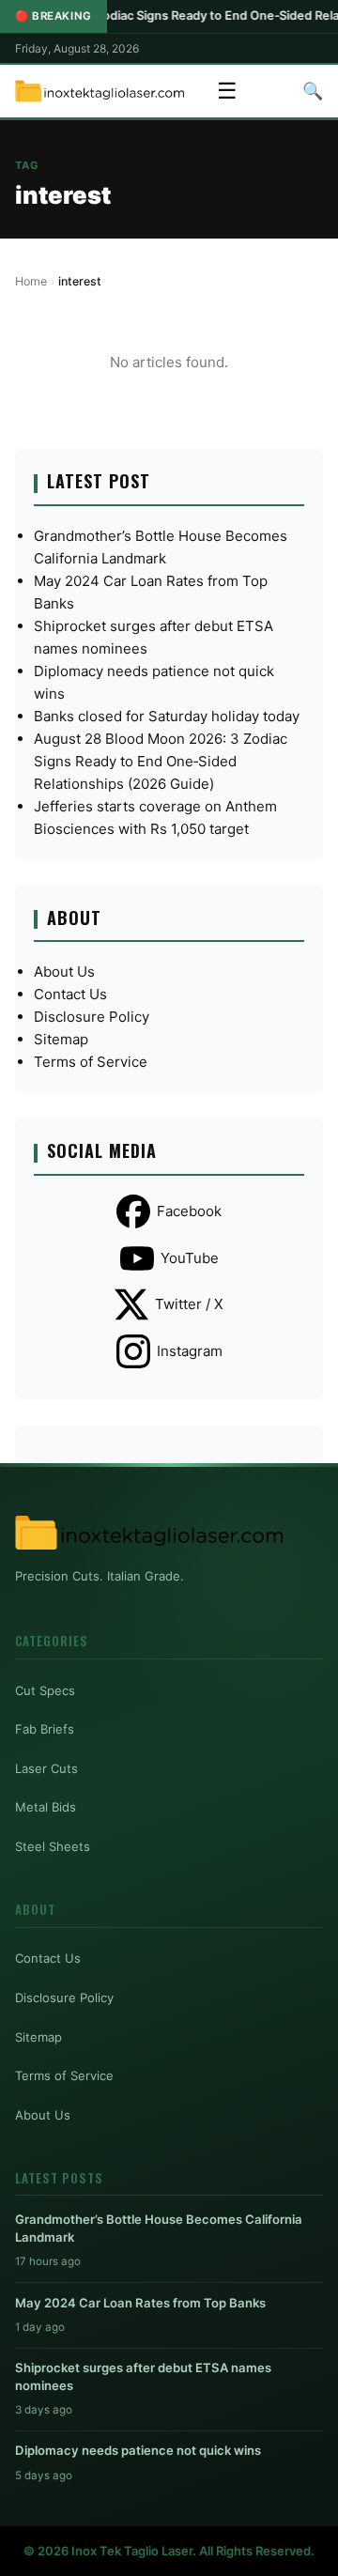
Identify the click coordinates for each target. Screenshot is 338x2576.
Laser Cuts (46, 1768)
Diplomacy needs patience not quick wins (138, 2450)
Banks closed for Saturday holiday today (167, 716)
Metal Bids (46, 1807)
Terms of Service (91, 1062)
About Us (64, 972)
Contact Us (70, 994)
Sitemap (61, 1039)
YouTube (190, 1258)
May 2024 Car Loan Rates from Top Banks (140, 2303)
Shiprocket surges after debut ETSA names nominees (143, 2376)
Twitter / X (189, 1304)
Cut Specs (45, 1690)
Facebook (189, 1211)
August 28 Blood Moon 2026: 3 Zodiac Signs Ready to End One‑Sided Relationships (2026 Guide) (161, 761)
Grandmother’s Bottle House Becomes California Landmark (159, 2228)
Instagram (190, 1351)
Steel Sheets (53, 1846)
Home (31, 281)
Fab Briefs (45, 1729)
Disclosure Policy (92, 1017)
